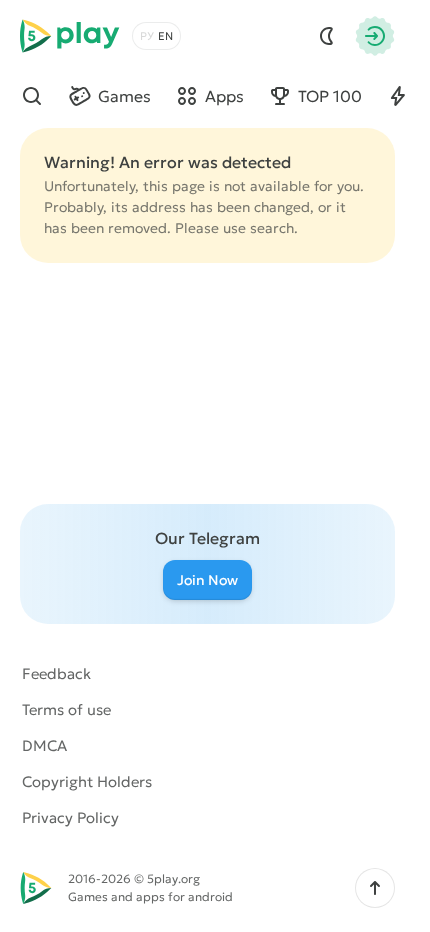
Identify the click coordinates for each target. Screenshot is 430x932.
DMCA (44, 745)
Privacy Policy (70, 817)
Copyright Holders (87, 781)
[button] (375, 888)
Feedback (56, 673)
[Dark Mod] (327, 36)
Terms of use (66, 709)
